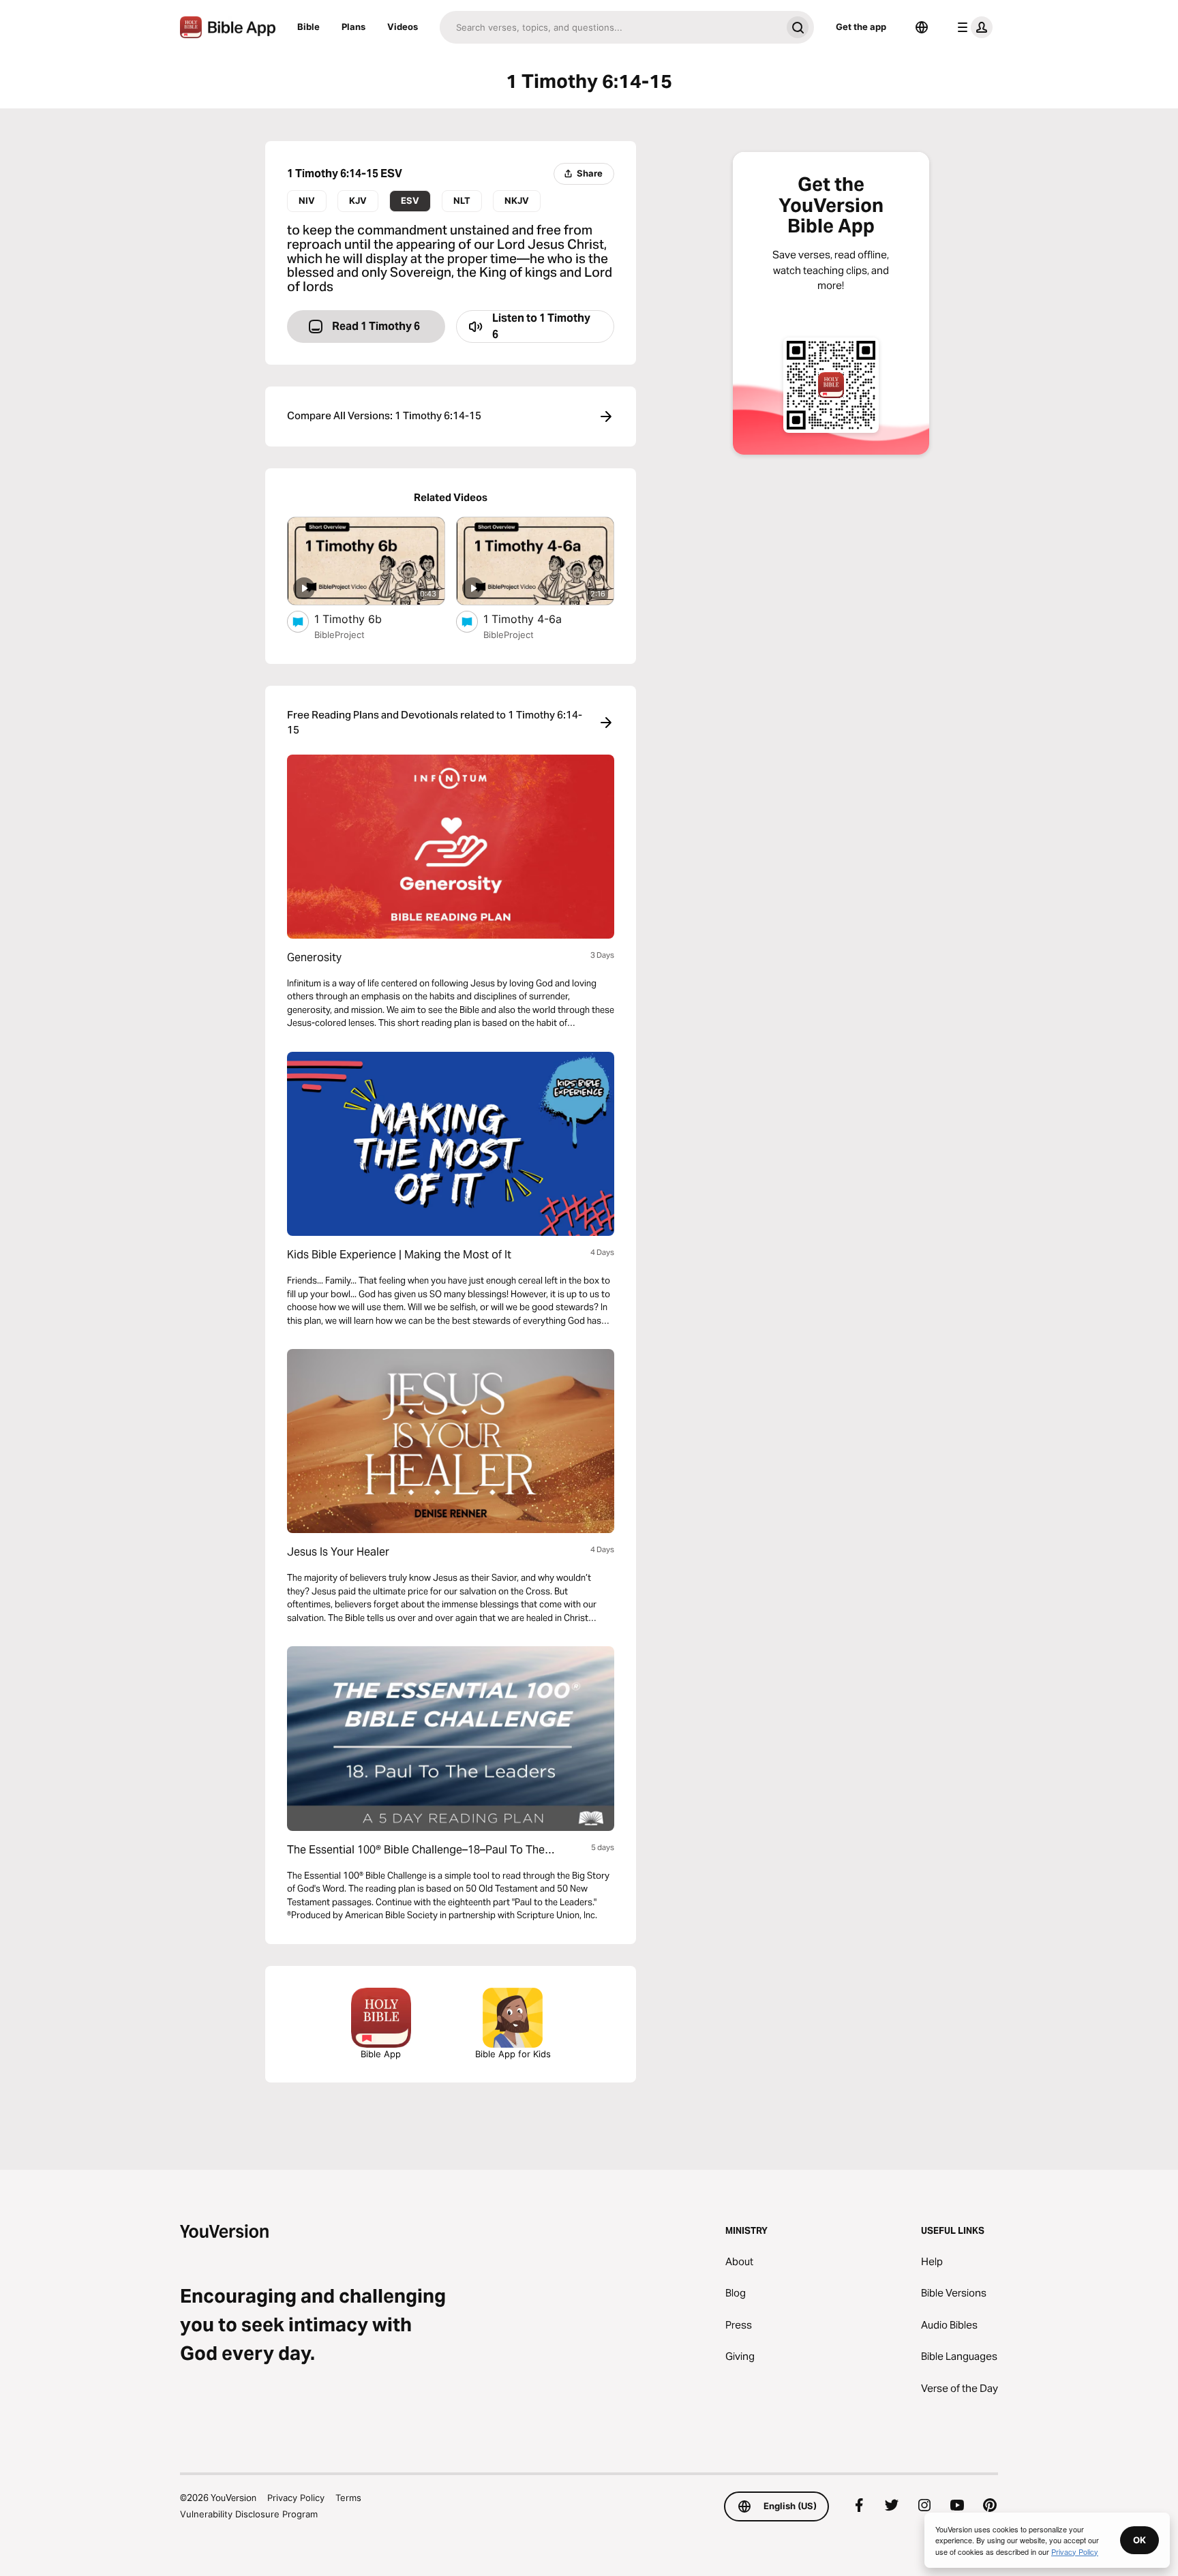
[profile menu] (972, 27)
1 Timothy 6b (362, 619)
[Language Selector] (922, 27)
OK (1139, 2540)
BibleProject (339, 635)
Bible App (381, 2054)
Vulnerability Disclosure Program (249, 2514)
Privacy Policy (296, 2498)
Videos (403, 27)
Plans (353, 27)
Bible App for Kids (513, 2054)
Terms (348, 2498)
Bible (308, 27)
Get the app (861, 27)
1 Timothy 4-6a (536, 619)
